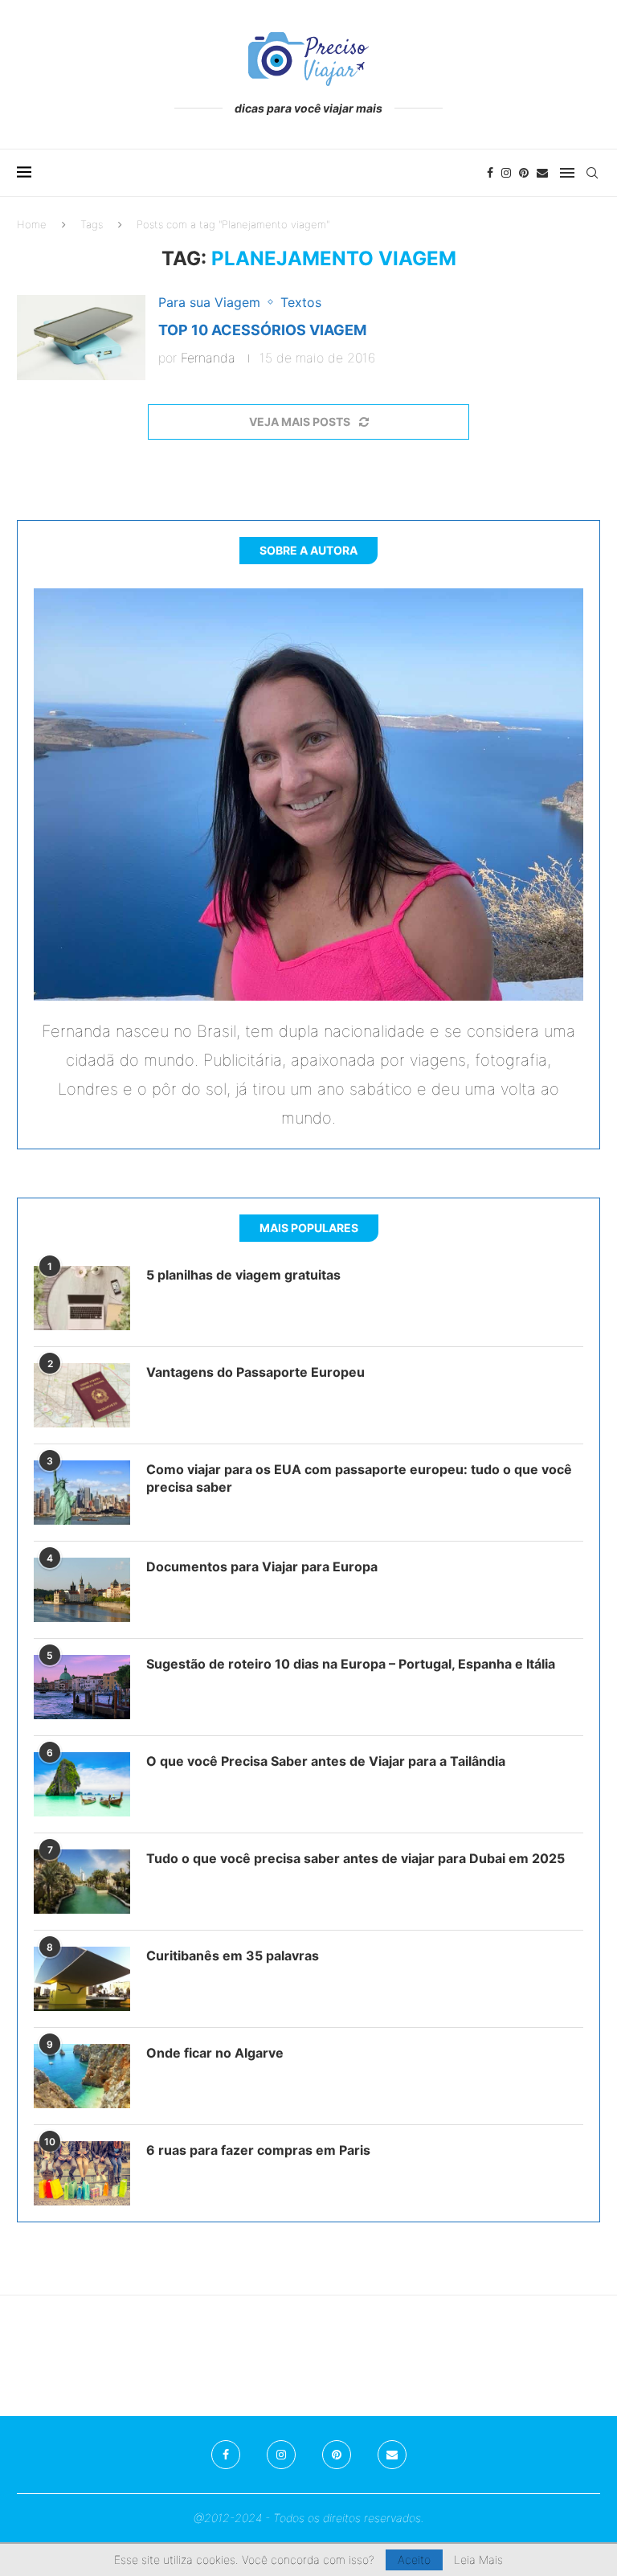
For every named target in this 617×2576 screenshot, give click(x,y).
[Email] (542, 173)
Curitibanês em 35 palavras (233, 1956)
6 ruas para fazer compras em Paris (258, 2150)
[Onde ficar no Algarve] (82, 2076)
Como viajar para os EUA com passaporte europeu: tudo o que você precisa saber (359, 1478)
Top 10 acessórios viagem (262, 330)
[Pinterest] (524, 173)
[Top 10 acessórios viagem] (81, 338)
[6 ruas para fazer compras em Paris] (82, 2173)
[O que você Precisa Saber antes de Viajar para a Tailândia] (82, 1784)
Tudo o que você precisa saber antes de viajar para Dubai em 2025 (355, 1858)
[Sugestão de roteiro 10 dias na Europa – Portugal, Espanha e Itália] (82, 1687)
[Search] (592, 173)
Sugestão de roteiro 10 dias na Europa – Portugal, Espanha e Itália (351, 1664)
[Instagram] (506, 173)
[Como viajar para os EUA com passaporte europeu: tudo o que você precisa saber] (82, 1493)
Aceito (414, 2560)
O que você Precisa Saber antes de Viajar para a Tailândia (326, 1761)
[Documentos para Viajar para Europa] (82, 1590)
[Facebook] (490, 173)
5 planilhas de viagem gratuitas (243, 1275)
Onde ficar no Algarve (215, 2053)
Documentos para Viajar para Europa (262, 1566)
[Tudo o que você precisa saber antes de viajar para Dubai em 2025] (82, 1882)
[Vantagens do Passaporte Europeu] (82, 1395)
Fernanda (208, 358)
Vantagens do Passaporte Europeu (255, 1372)
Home (32, 224)
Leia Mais (478, 2560)
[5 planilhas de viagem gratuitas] (82, 1298)
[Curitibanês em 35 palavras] (82, 1979)
